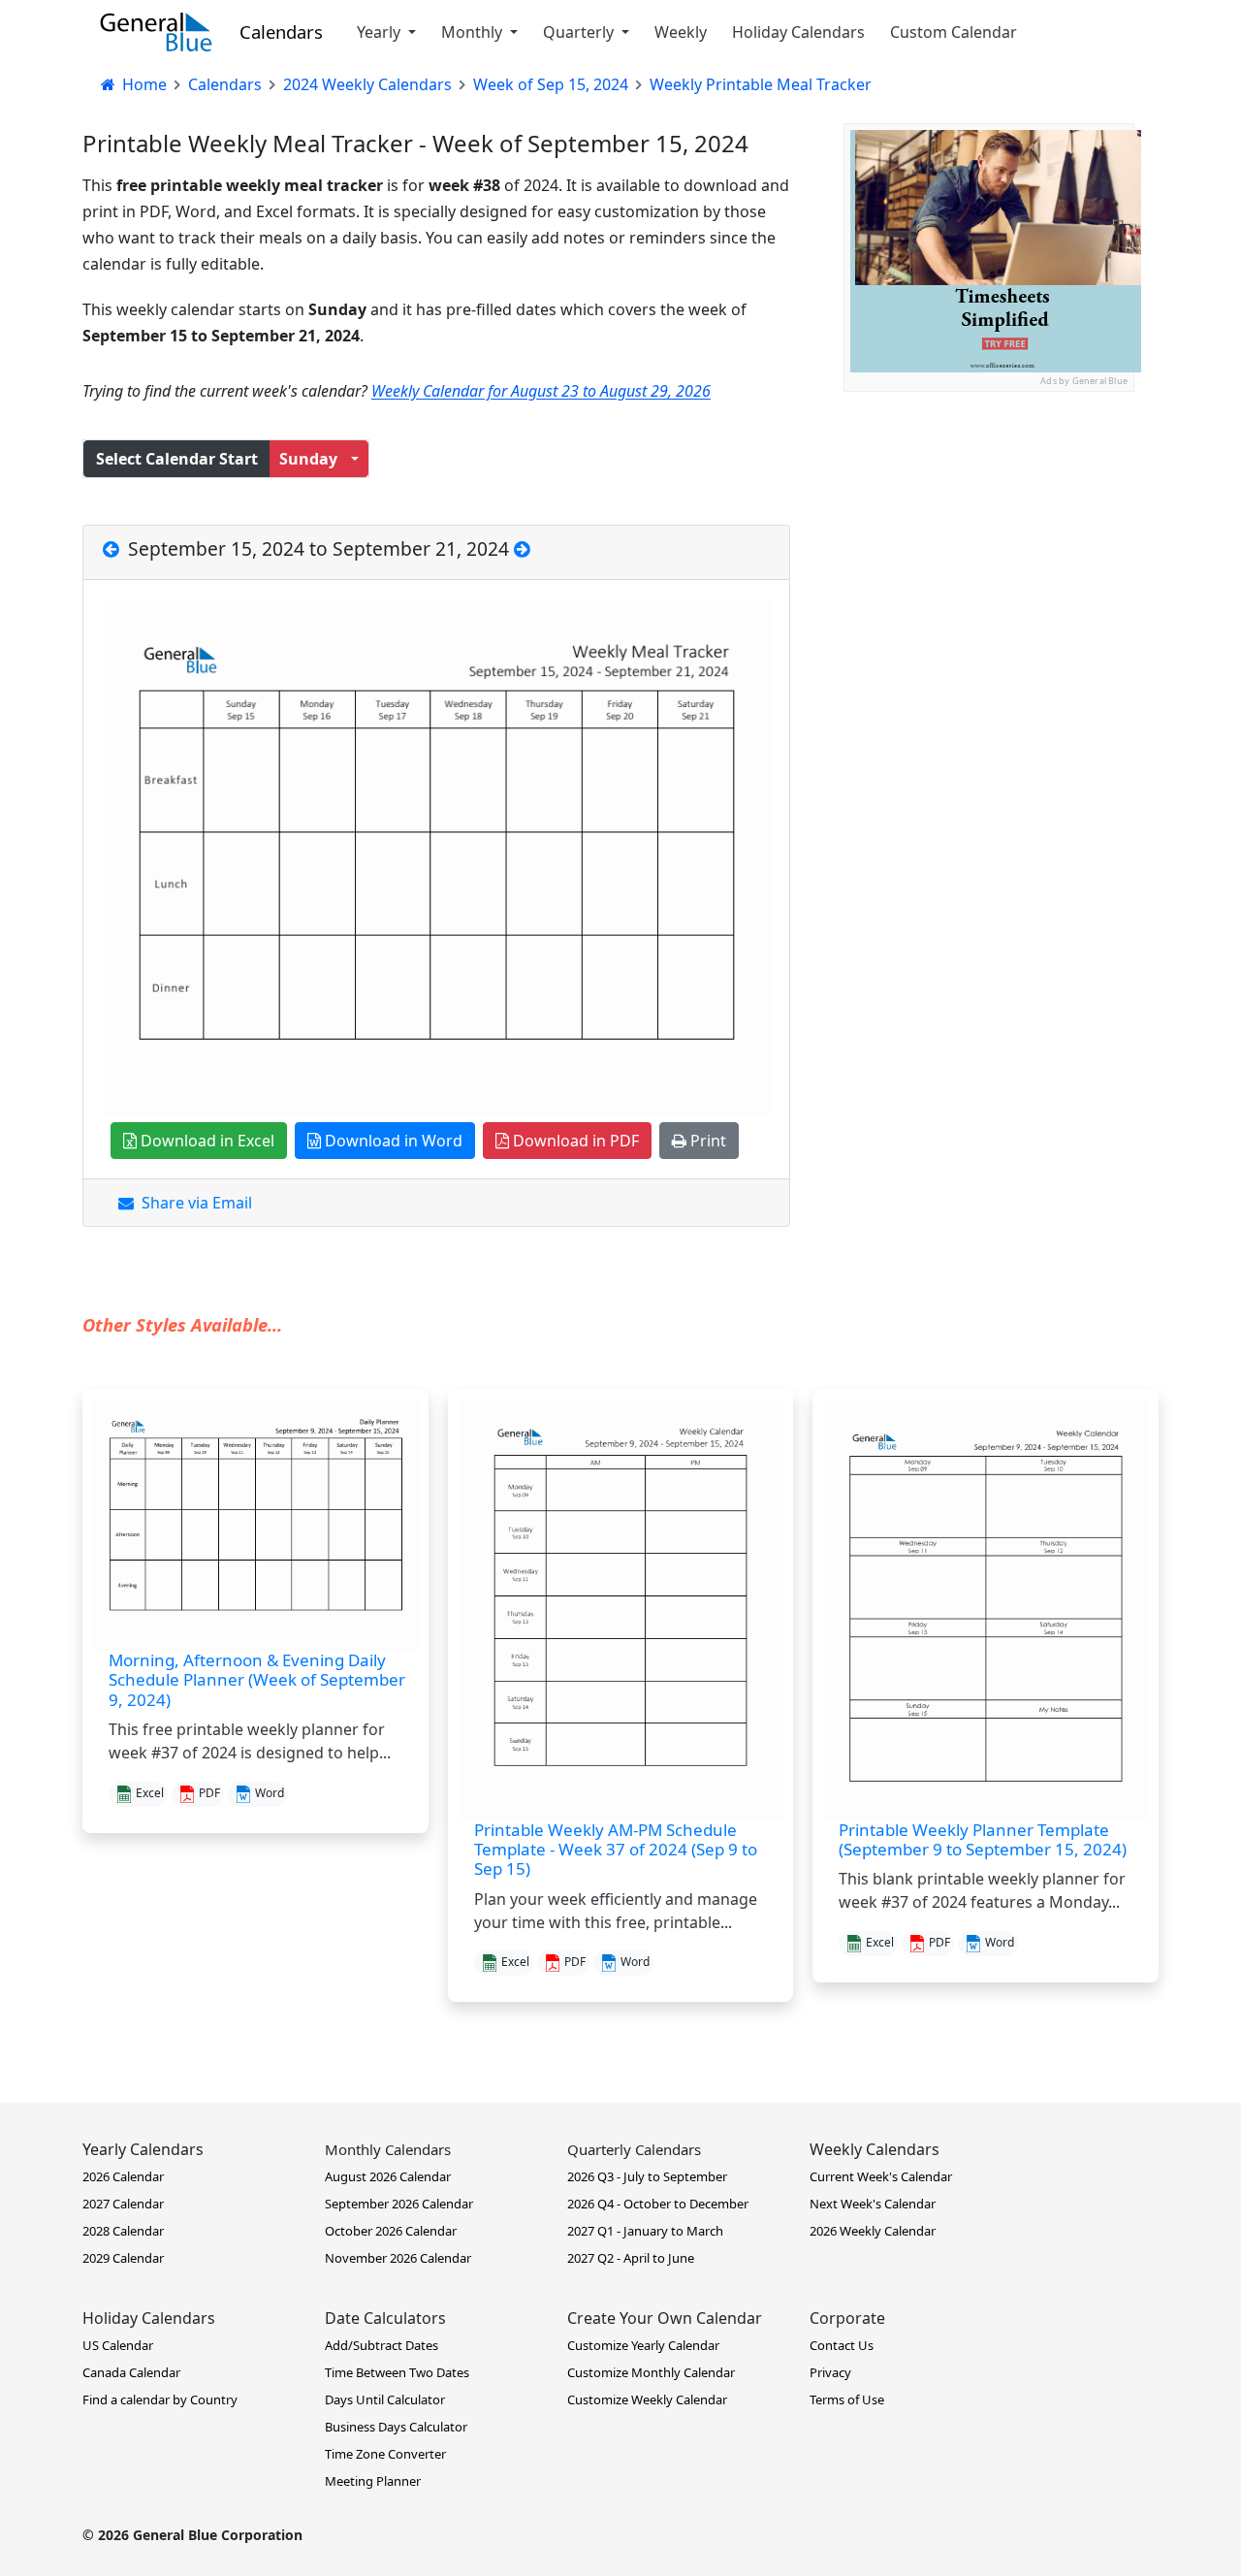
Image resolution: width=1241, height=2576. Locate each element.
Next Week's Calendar (873, 2204)
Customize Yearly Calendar (643, 2345)
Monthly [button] (474, 32)
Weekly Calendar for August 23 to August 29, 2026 (541, 391)
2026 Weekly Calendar (873, 2231)
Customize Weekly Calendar (647, 2399)
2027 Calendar (123, 2204)
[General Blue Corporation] (156, 32)
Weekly (681, 32)
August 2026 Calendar (388, 2176)
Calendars (281, 32)
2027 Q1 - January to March (645, 2231)
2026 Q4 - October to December (658, 2204)
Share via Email (193, 1203)
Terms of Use (847, 2399)
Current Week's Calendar (881, 2176)
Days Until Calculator (385, 2399)
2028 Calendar (123, 2231)
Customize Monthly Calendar (651, 2372)
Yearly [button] (381, 32)
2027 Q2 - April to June (631, 2258)
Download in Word (392, 1141)
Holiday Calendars (798, 32)
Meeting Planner (373, 2481)
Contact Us (842, 2345)
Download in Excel (206, 1141)
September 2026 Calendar (399, 2204)
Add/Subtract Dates (382, 2345)
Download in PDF (574, 1141)
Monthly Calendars (388, 2149)
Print (706, 1141)
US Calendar (118, 2345)
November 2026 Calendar (398, 2258)
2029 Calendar (123, 2258)
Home (143, 84)
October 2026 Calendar (391, 2231)
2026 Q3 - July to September (647, 2176)
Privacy (830, 2372)
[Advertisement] (989, 513)
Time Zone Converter (385, 2454)
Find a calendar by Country (160, 2399)
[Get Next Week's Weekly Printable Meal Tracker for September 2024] (522, 548)
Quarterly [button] (580, 32)
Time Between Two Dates (397, 2372)
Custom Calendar (954, 32)
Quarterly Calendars (634, 2149)
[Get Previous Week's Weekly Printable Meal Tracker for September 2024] (113, 548)
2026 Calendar (123, 2176)
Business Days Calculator (396, 2427)
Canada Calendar (131, 2372)
